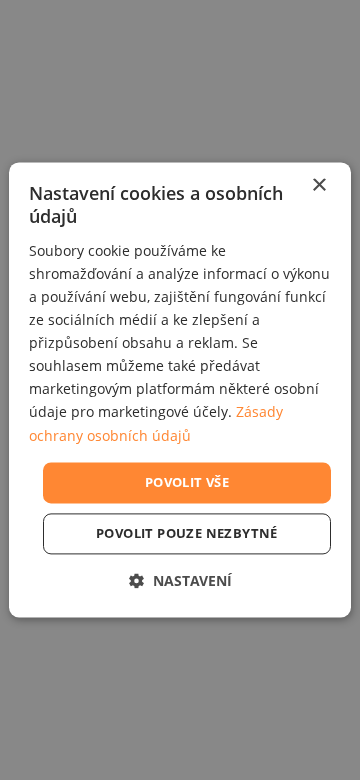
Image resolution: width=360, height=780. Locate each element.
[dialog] (180, 389)
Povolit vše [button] (187, 482)
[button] (180, 581)
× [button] (318, 185)
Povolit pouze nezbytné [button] (187, 534)
